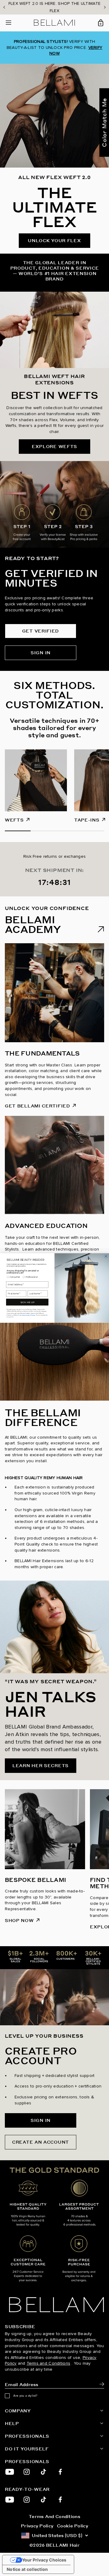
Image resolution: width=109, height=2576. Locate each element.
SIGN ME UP (27, 1302)
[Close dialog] (106, 1256)
